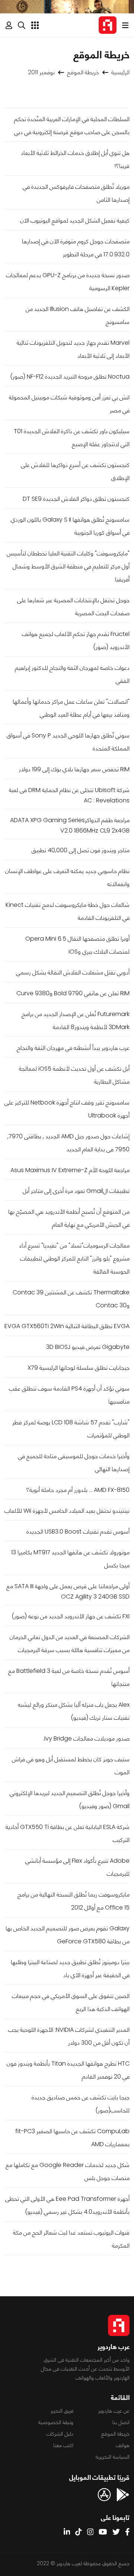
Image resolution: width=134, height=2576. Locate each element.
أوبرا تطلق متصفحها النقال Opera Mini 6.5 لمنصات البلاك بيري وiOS (77, 945)
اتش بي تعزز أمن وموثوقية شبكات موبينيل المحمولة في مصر (69, 404)
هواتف (123, 2445)
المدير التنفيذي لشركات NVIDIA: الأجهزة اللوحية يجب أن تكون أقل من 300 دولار (69, 2036)
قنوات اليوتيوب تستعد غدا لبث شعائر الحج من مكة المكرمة (71, 2239)
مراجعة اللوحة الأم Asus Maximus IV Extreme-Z (70, 1170)
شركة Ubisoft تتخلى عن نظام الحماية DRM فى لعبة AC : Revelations (69, 795)
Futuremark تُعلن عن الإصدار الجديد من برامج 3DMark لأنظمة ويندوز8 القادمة (76, 1021)
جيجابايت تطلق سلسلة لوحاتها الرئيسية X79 (79, 1368)
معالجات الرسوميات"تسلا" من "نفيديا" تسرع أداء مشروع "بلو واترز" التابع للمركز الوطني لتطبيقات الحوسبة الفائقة (74, 1258)
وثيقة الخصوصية (56, 2422)
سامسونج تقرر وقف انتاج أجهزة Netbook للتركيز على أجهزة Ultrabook (67, 1109)
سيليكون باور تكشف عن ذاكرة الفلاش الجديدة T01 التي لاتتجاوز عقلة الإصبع (72, 438)
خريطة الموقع (83, 72)
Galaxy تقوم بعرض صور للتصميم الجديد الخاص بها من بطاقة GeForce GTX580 (68, 1935)
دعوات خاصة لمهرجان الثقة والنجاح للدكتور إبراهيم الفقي (72, 674)
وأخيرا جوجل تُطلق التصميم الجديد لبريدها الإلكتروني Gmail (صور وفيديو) (70, 1800)
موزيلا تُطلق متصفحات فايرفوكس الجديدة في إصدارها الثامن (76, 193)
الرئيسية (120, 72)
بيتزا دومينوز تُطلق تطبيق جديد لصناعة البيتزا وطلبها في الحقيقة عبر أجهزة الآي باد (70, 1969)
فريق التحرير (62, 2411)
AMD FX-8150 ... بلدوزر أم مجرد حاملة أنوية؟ (78, 1490)
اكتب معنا (63, 2445)
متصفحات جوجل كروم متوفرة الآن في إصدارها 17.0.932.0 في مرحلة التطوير (76, 248)
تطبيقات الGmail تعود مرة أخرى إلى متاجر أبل (76, 1191)
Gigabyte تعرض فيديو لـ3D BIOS (88, 1347)
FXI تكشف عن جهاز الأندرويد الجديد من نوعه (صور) (71, 1616)
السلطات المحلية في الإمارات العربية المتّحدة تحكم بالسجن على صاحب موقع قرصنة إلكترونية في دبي (72, 126)
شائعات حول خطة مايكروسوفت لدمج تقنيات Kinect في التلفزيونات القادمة (68, 911)
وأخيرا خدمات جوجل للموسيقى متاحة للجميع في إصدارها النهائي (74, 1463)
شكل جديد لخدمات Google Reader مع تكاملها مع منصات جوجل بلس (68, 2171)
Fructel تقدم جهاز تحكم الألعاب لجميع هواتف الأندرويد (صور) (76, 640)
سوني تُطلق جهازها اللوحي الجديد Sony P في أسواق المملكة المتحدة (68, 742)
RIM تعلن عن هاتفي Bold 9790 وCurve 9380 (73, 993)
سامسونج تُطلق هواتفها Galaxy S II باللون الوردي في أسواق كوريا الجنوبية (70, 526)
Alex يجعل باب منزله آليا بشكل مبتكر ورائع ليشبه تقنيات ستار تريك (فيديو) (74, 1711)
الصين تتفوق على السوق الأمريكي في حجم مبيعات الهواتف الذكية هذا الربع (71, 2002)
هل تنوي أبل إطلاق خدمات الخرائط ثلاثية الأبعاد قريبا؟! (75, 159)
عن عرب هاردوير (114, 2411)
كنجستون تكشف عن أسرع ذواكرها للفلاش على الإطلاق (75, 471)
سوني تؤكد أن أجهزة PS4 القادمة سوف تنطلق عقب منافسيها (69, 1395)
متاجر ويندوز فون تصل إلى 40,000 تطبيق (81, 850)
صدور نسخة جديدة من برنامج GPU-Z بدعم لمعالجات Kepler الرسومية (68, 282)
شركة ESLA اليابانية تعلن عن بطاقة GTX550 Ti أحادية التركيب (68, 1833)
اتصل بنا (121, 2422)
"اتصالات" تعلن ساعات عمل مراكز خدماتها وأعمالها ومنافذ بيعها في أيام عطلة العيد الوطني (71, 708)
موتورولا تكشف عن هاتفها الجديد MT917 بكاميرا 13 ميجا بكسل (70, 1559)
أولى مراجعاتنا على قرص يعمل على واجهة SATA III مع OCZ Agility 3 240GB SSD (68, 1591)
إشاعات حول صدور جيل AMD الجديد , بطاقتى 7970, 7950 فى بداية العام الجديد (68, 1143)
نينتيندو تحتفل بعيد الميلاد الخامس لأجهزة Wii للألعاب (67, 1511)
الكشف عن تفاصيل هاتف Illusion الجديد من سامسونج (78, 315)
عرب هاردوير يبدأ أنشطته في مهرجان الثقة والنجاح (73, 1048)
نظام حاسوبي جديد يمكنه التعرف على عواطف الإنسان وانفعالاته (67, 877)
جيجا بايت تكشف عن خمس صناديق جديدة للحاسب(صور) (81, 2104)
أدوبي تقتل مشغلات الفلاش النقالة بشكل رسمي (73, 972)
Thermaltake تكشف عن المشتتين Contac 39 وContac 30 (71, 1299)
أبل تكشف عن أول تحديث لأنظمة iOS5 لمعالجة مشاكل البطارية (74, 1075)
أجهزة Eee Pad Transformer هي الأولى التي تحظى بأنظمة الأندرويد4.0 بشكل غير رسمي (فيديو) (67, 2205)
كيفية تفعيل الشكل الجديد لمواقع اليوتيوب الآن (75, 220)
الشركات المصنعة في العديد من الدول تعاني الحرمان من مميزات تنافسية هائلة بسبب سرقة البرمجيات (70, 1644)
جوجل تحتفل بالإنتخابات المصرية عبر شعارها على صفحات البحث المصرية (73, 607)
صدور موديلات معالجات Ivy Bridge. (86, 1738)
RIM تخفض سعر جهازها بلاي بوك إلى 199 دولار (74, 769)
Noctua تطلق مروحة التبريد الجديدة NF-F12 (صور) (70, 377)
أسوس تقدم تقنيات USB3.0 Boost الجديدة (78, 1532)
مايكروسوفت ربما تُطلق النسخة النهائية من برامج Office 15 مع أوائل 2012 (74, 1901)
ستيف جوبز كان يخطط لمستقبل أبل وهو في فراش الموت (71, 1766)
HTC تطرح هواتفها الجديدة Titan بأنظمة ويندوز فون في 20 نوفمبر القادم (68, 2070)
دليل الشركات (60, 2434)
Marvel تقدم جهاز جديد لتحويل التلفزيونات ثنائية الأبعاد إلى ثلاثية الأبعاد (73, 349)
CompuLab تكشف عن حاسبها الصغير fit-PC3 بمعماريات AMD (72, 2138)
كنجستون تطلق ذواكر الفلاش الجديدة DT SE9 (76, 499)
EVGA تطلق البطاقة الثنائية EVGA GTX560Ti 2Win (67, 1326)
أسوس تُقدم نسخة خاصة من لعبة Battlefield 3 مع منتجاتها (69, 1677)
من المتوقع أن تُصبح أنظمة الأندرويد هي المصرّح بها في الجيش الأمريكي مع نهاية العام (69, 1218)
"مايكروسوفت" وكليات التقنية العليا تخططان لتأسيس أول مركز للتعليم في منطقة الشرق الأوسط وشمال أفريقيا (68, 566)
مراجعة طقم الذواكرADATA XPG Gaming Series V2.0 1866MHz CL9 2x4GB (70, 825)
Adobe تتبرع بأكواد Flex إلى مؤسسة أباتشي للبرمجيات (77, 1867)
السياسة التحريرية (113, 2457)
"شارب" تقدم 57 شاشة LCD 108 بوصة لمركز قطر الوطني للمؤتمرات (71, 1429)
